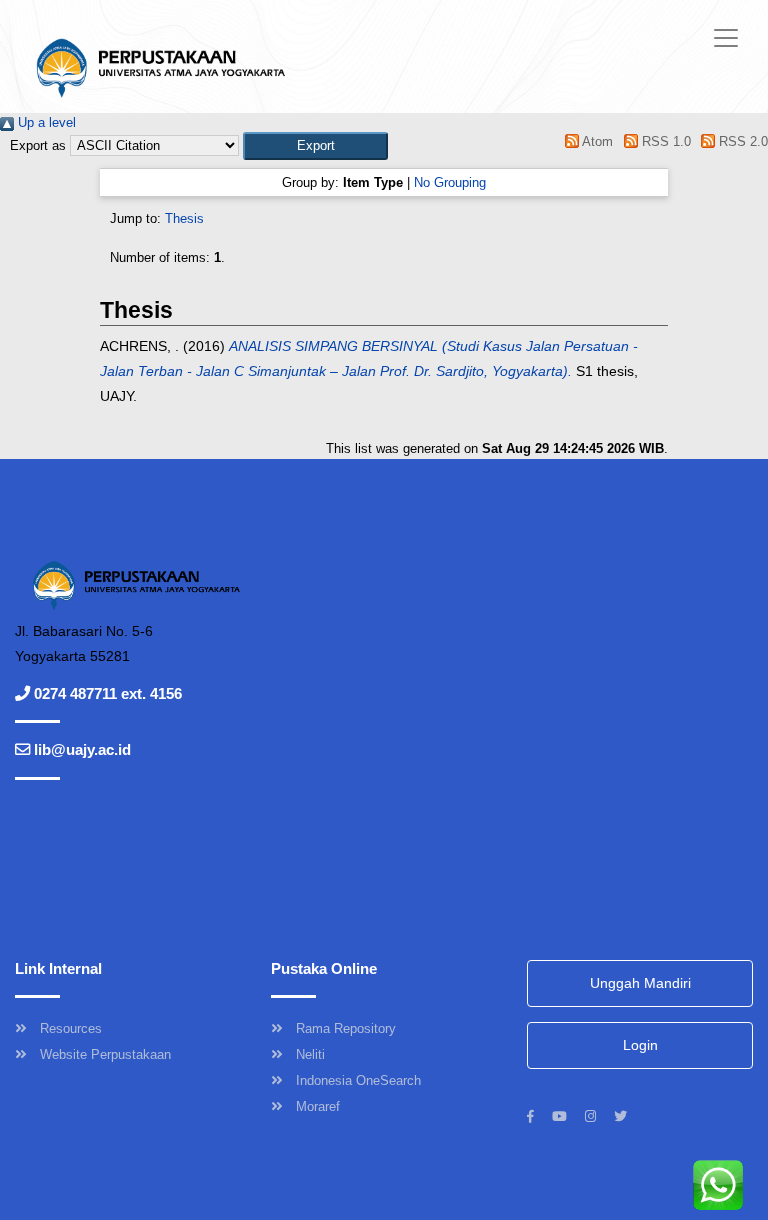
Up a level (45, 122)
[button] (315, 145)
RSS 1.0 (664, 141)
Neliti (310, 1054)
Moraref (318, 1106)
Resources (71, 1028)
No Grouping (450, 182)
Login (640, 1045)
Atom (596, 141)
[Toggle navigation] (726, 38)
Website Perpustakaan (105, 1054)
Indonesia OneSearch (358, 1080)
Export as (38, 145)
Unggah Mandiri (640, 983)
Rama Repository (346, 1028)
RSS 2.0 (741, 141)
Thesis (184, 218)
